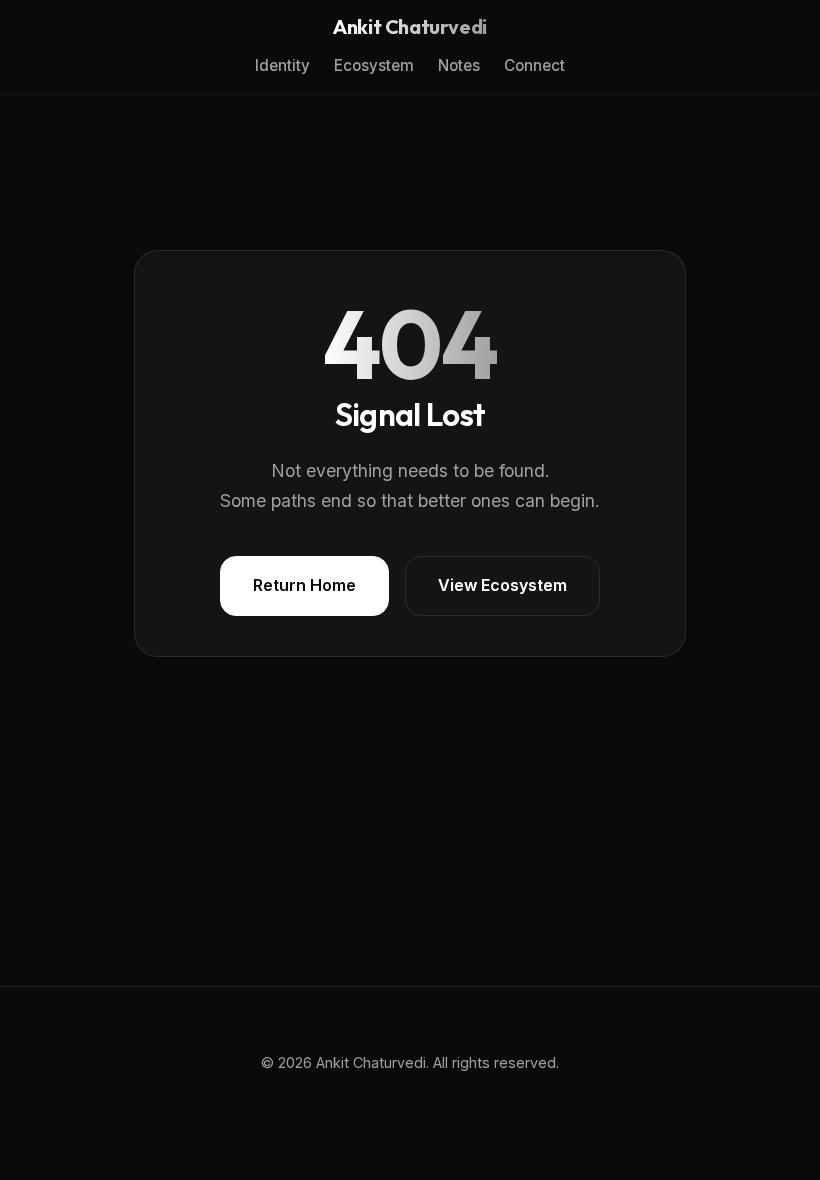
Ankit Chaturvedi (410, 27)
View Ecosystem (502, 585)
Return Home (304, 585)
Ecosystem (374, 65)
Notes (459, 65)
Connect (534, 65)
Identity (282, 65)
